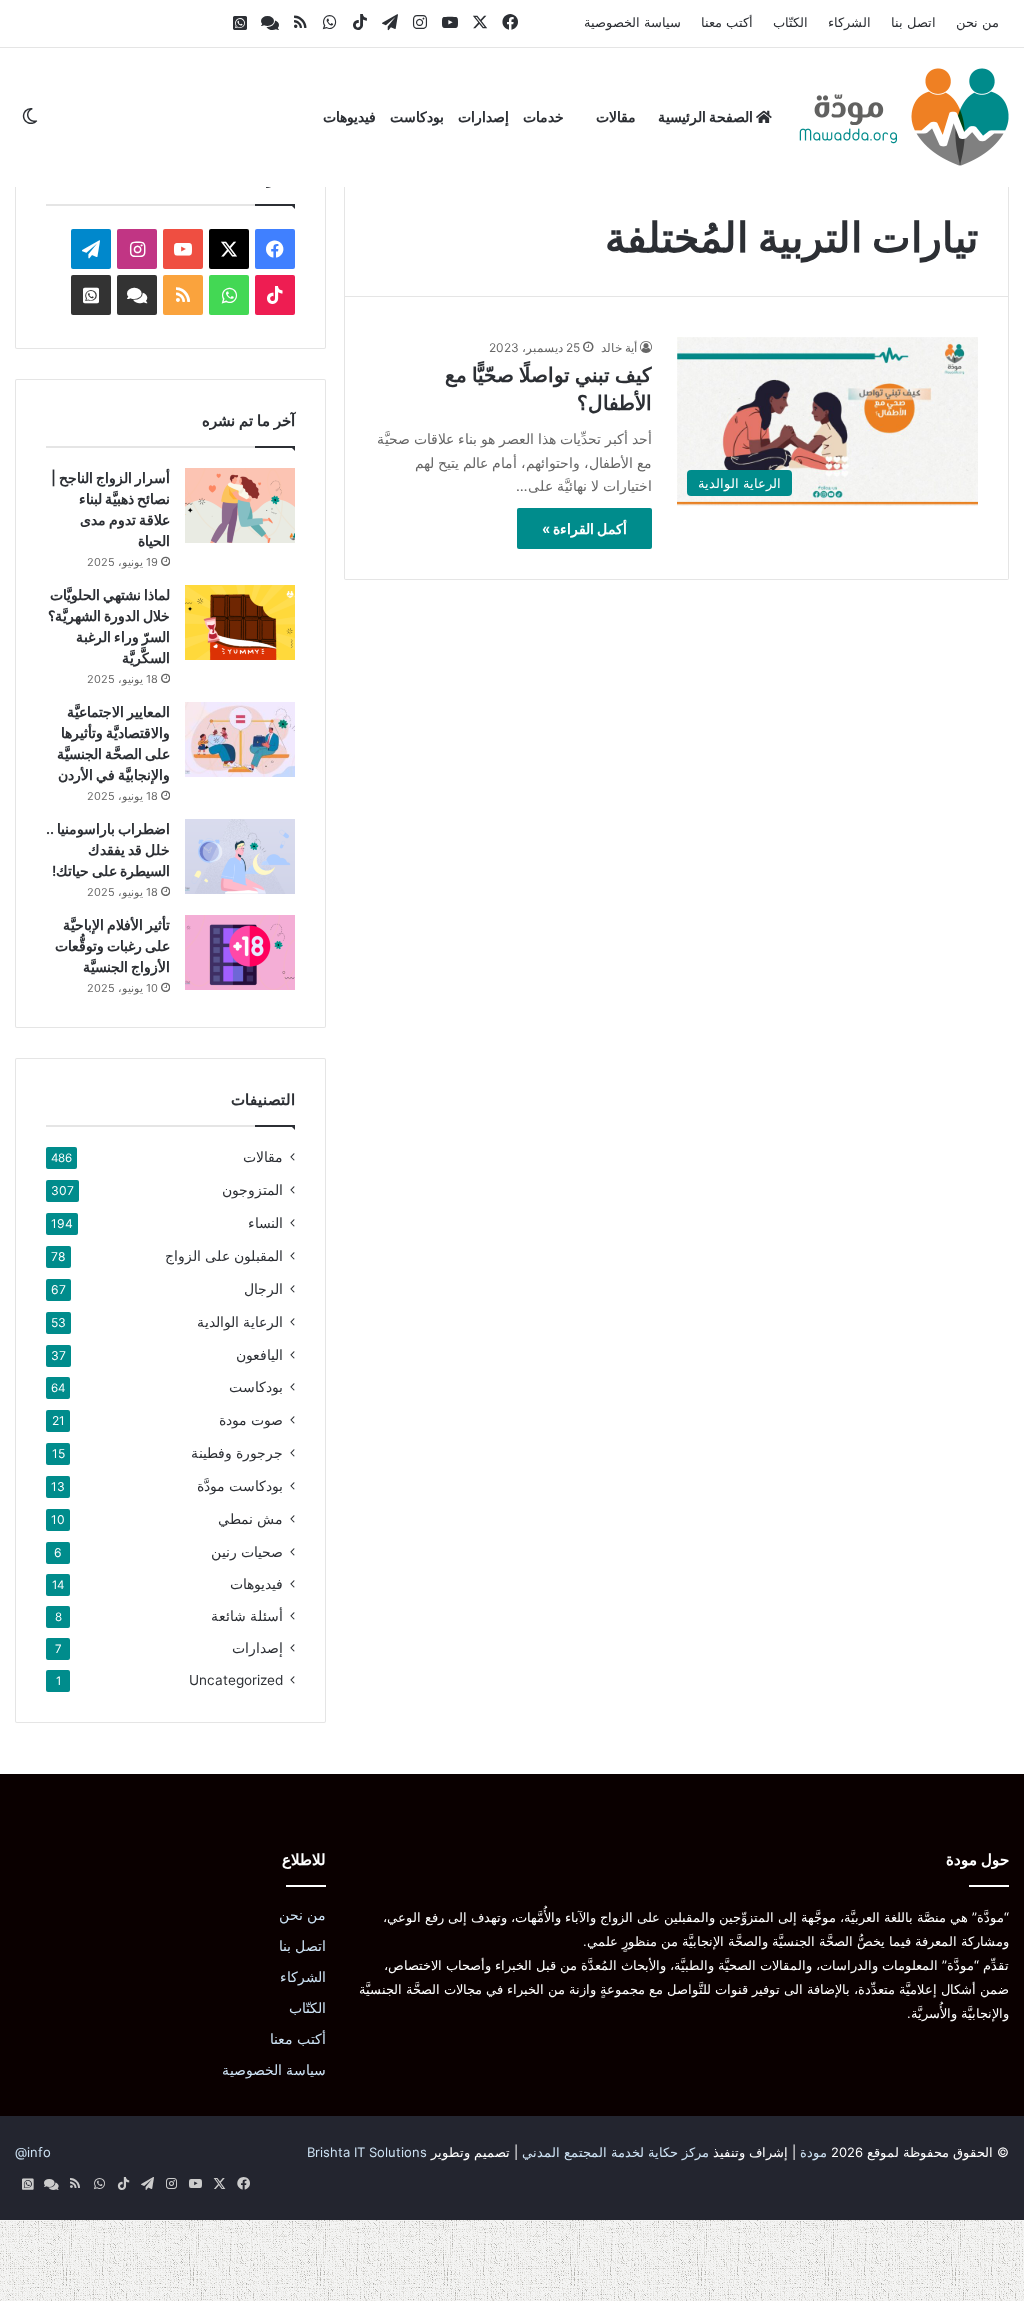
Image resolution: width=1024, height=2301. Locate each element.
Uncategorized (236, 1680)
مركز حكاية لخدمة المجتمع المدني (615, 2152)
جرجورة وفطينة (237, 1452)
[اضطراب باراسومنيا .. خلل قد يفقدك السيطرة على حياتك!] (240, 856)
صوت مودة (251, 1419)
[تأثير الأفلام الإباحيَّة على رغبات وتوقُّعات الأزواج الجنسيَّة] (240, 952)
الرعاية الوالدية (240, 1321)
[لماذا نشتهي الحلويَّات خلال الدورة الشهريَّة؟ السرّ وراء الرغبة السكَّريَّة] (240, 622)
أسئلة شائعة (247, 1616)
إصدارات (483, 116)
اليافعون (259, 1354)
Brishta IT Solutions (367, 2152)
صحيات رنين (247, 1551)
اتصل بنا (913, 22)
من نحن (977, 22)
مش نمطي (250, 1518)
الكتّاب (790, 22)
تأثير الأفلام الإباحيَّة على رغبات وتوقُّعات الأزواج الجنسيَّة (112, 945)
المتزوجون (252, 1189)
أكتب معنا (727, 22)
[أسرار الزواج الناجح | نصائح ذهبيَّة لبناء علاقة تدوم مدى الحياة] (240, 505)
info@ (33, 2152)
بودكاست (417, 116)
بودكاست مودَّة (240, 1485)
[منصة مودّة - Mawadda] (904, 117)
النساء (265, 1222)
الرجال (263, 1288)
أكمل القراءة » (584, 528)
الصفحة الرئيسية (707, 116)
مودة (813, 2152)
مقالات (616, 116)
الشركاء (849, 22)
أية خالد (619, 347)
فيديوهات (349, 116)
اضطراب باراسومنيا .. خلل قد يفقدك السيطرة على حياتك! (108, 849)
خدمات (543, 116)
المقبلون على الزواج (224, 1255)
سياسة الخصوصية (632, 22)
